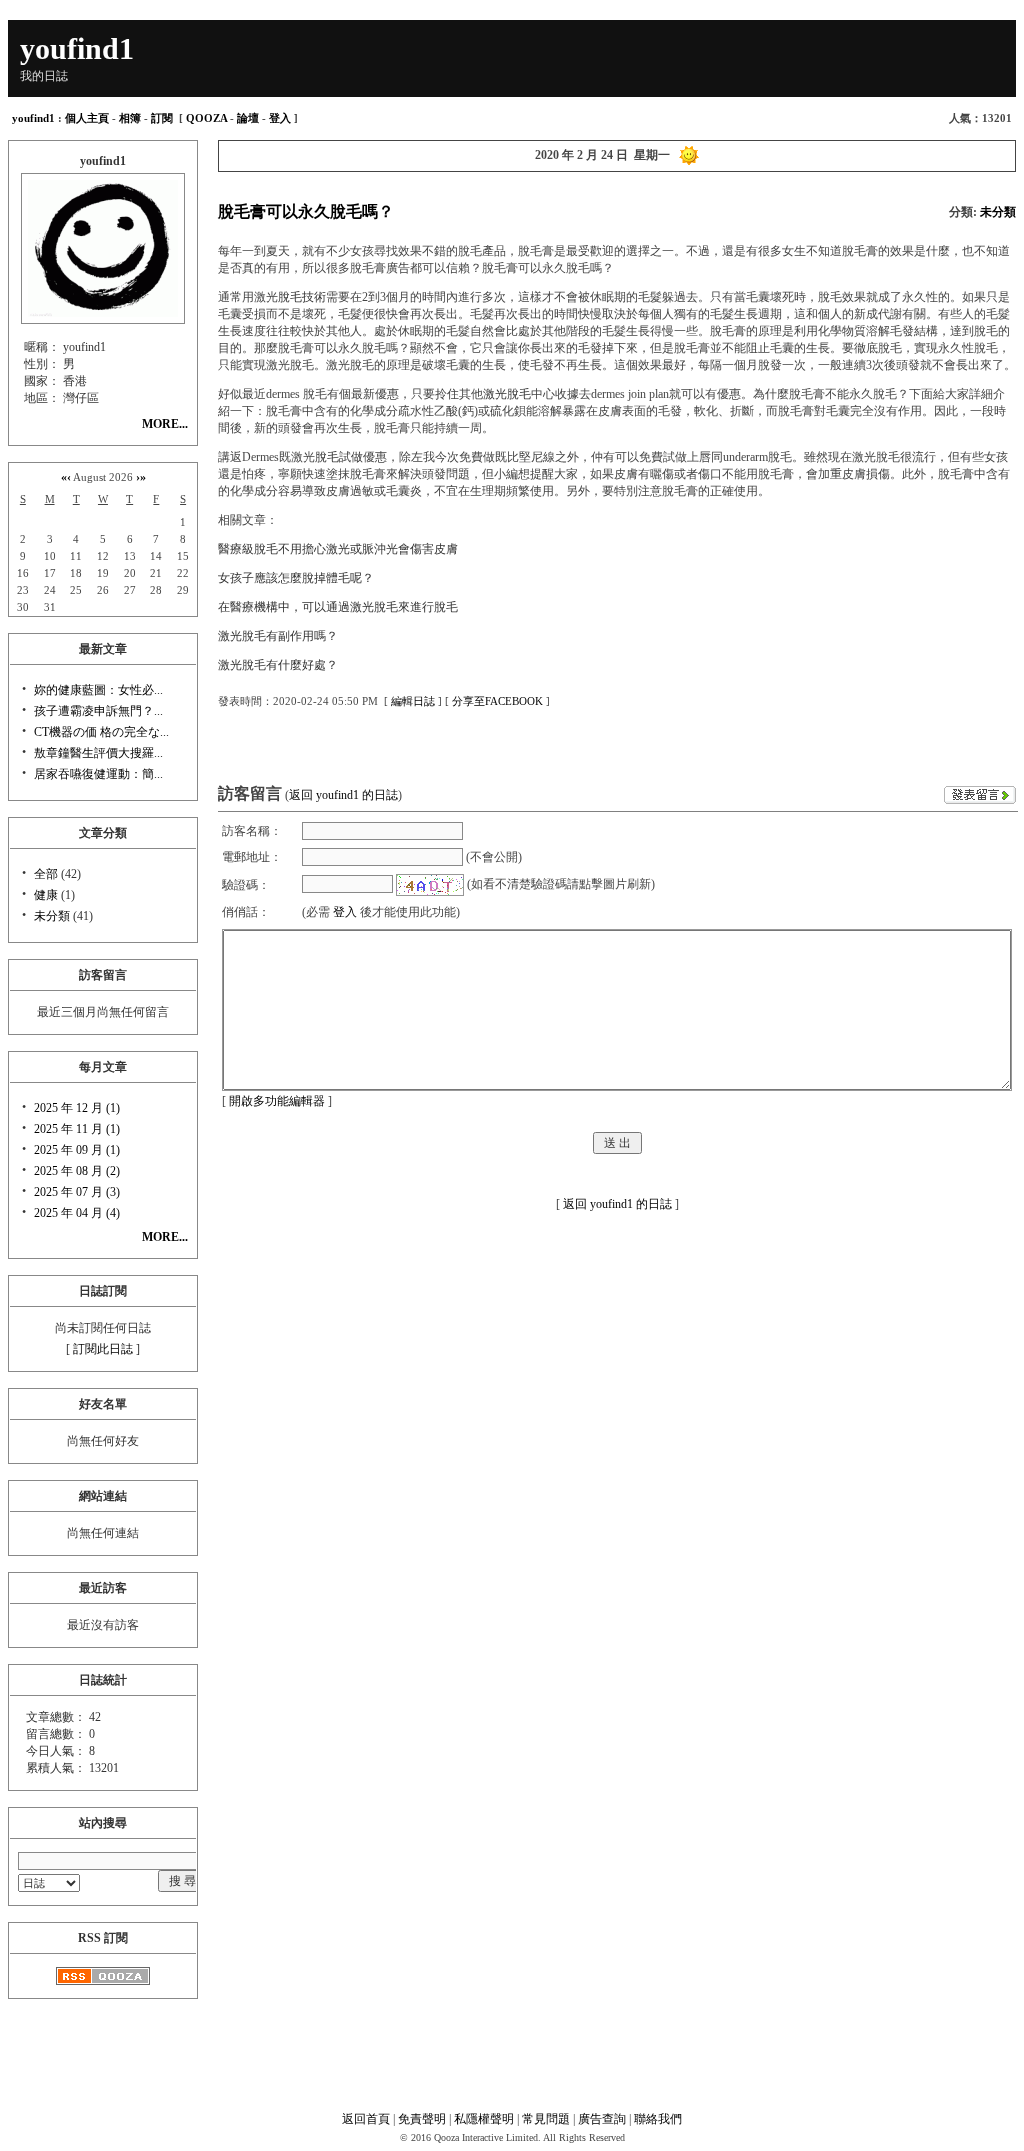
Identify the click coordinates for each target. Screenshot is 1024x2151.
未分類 (52, 916)
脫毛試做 (339, 457)
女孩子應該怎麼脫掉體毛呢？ (296, 578)
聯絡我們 (658, 2119)
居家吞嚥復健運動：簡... (98, 774)
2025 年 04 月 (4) (77, 1213)
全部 (46, 874)
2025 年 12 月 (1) (77, 1108)
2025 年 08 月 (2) (77, 1171)
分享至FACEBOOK (497, 701)
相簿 (130, 118)
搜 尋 (182, 1881)
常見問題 (546, 2119)
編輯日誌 (413, 701)
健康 (46, 895)
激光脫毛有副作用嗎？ (278, 636)
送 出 (617, 1143)
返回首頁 (366, 2119)
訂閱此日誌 (103, 1349)
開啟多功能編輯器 (277, 1101)
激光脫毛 (507, 394)
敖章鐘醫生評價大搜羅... (98, 753)
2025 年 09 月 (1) (77, 1150)
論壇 (248, 118)
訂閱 (162, 118)
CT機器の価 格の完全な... (101, 732)
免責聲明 (422, 2119)
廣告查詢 (602, 2119)
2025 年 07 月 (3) (77, 1192)
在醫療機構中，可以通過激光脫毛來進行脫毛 (338, 607)
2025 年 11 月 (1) (77, 1129)
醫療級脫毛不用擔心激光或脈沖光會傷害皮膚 (338, 549)
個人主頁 (87, 118)
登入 (280, 118)
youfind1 (33, 118)
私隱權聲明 (484, 2119)
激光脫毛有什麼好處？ (278, 665)
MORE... (165, 424)
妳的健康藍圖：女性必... (98, 690)
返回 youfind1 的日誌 (343, 795)
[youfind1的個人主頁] (103, 313)
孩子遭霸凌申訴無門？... (98, 711)
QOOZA (206, 118)
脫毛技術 (302, 297)
